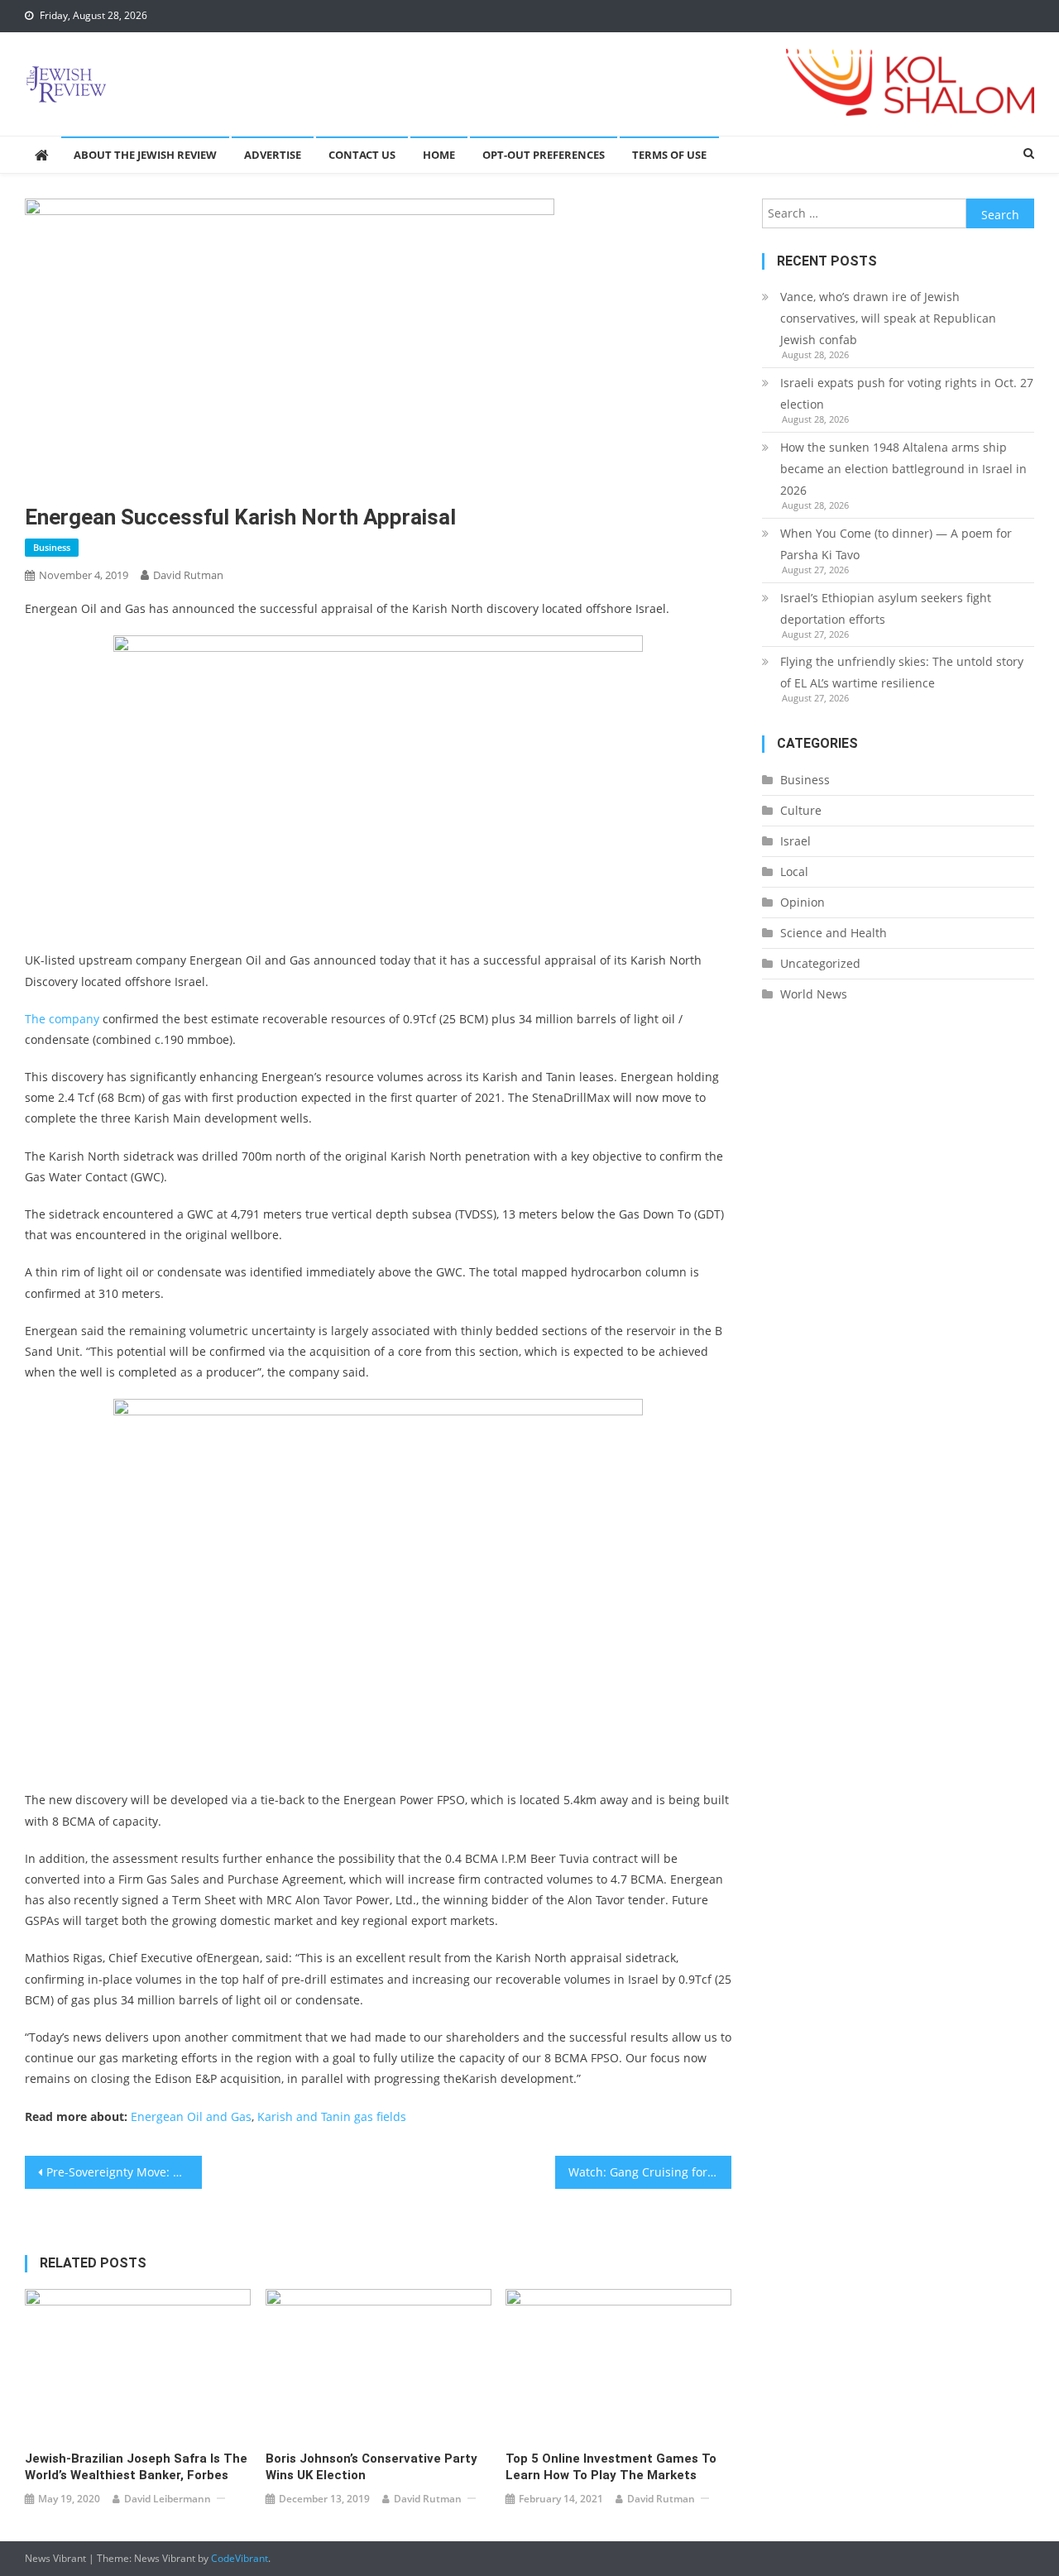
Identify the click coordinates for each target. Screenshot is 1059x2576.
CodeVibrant (240, 2558)
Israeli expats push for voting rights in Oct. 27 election (907, 393)
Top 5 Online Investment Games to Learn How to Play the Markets (611, 2467)
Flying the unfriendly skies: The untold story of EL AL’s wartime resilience (902, 672)
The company (62, 1019)
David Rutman (188, 575)
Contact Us (362, 155)
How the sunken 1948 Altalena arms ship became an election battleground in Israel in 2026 (903, 469)
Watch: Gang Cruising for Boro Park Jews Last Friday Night (650, 2172)
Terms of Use (669, 155)
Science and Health (834, 933)
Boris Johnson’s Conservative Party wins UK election (371, 2467)
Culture (801, 810)
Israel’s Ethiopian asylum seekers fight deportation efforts (886, 608)
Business (52, 547)
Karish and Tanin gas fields (332, 2116)
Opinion (803, 902)
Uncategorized (820, 963)
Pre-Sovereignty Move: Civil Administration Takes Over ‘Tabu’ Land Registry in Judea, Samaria (124, 2172)
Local (794, 871)
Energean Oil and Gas (191, 2116)
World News (814, 994)
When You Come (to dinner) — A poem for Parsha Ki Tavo (896, 544)
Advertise (273, 155)
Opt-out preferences (544, 155)
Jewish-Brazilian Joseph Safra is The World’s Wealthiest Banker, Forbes (136, 2467)
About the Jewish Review (145, 155)
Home (439, 155)
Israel (795, 841)
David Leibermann (168, 2499)
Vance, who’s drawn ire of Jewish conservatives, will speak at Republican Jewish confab (888, 318)
